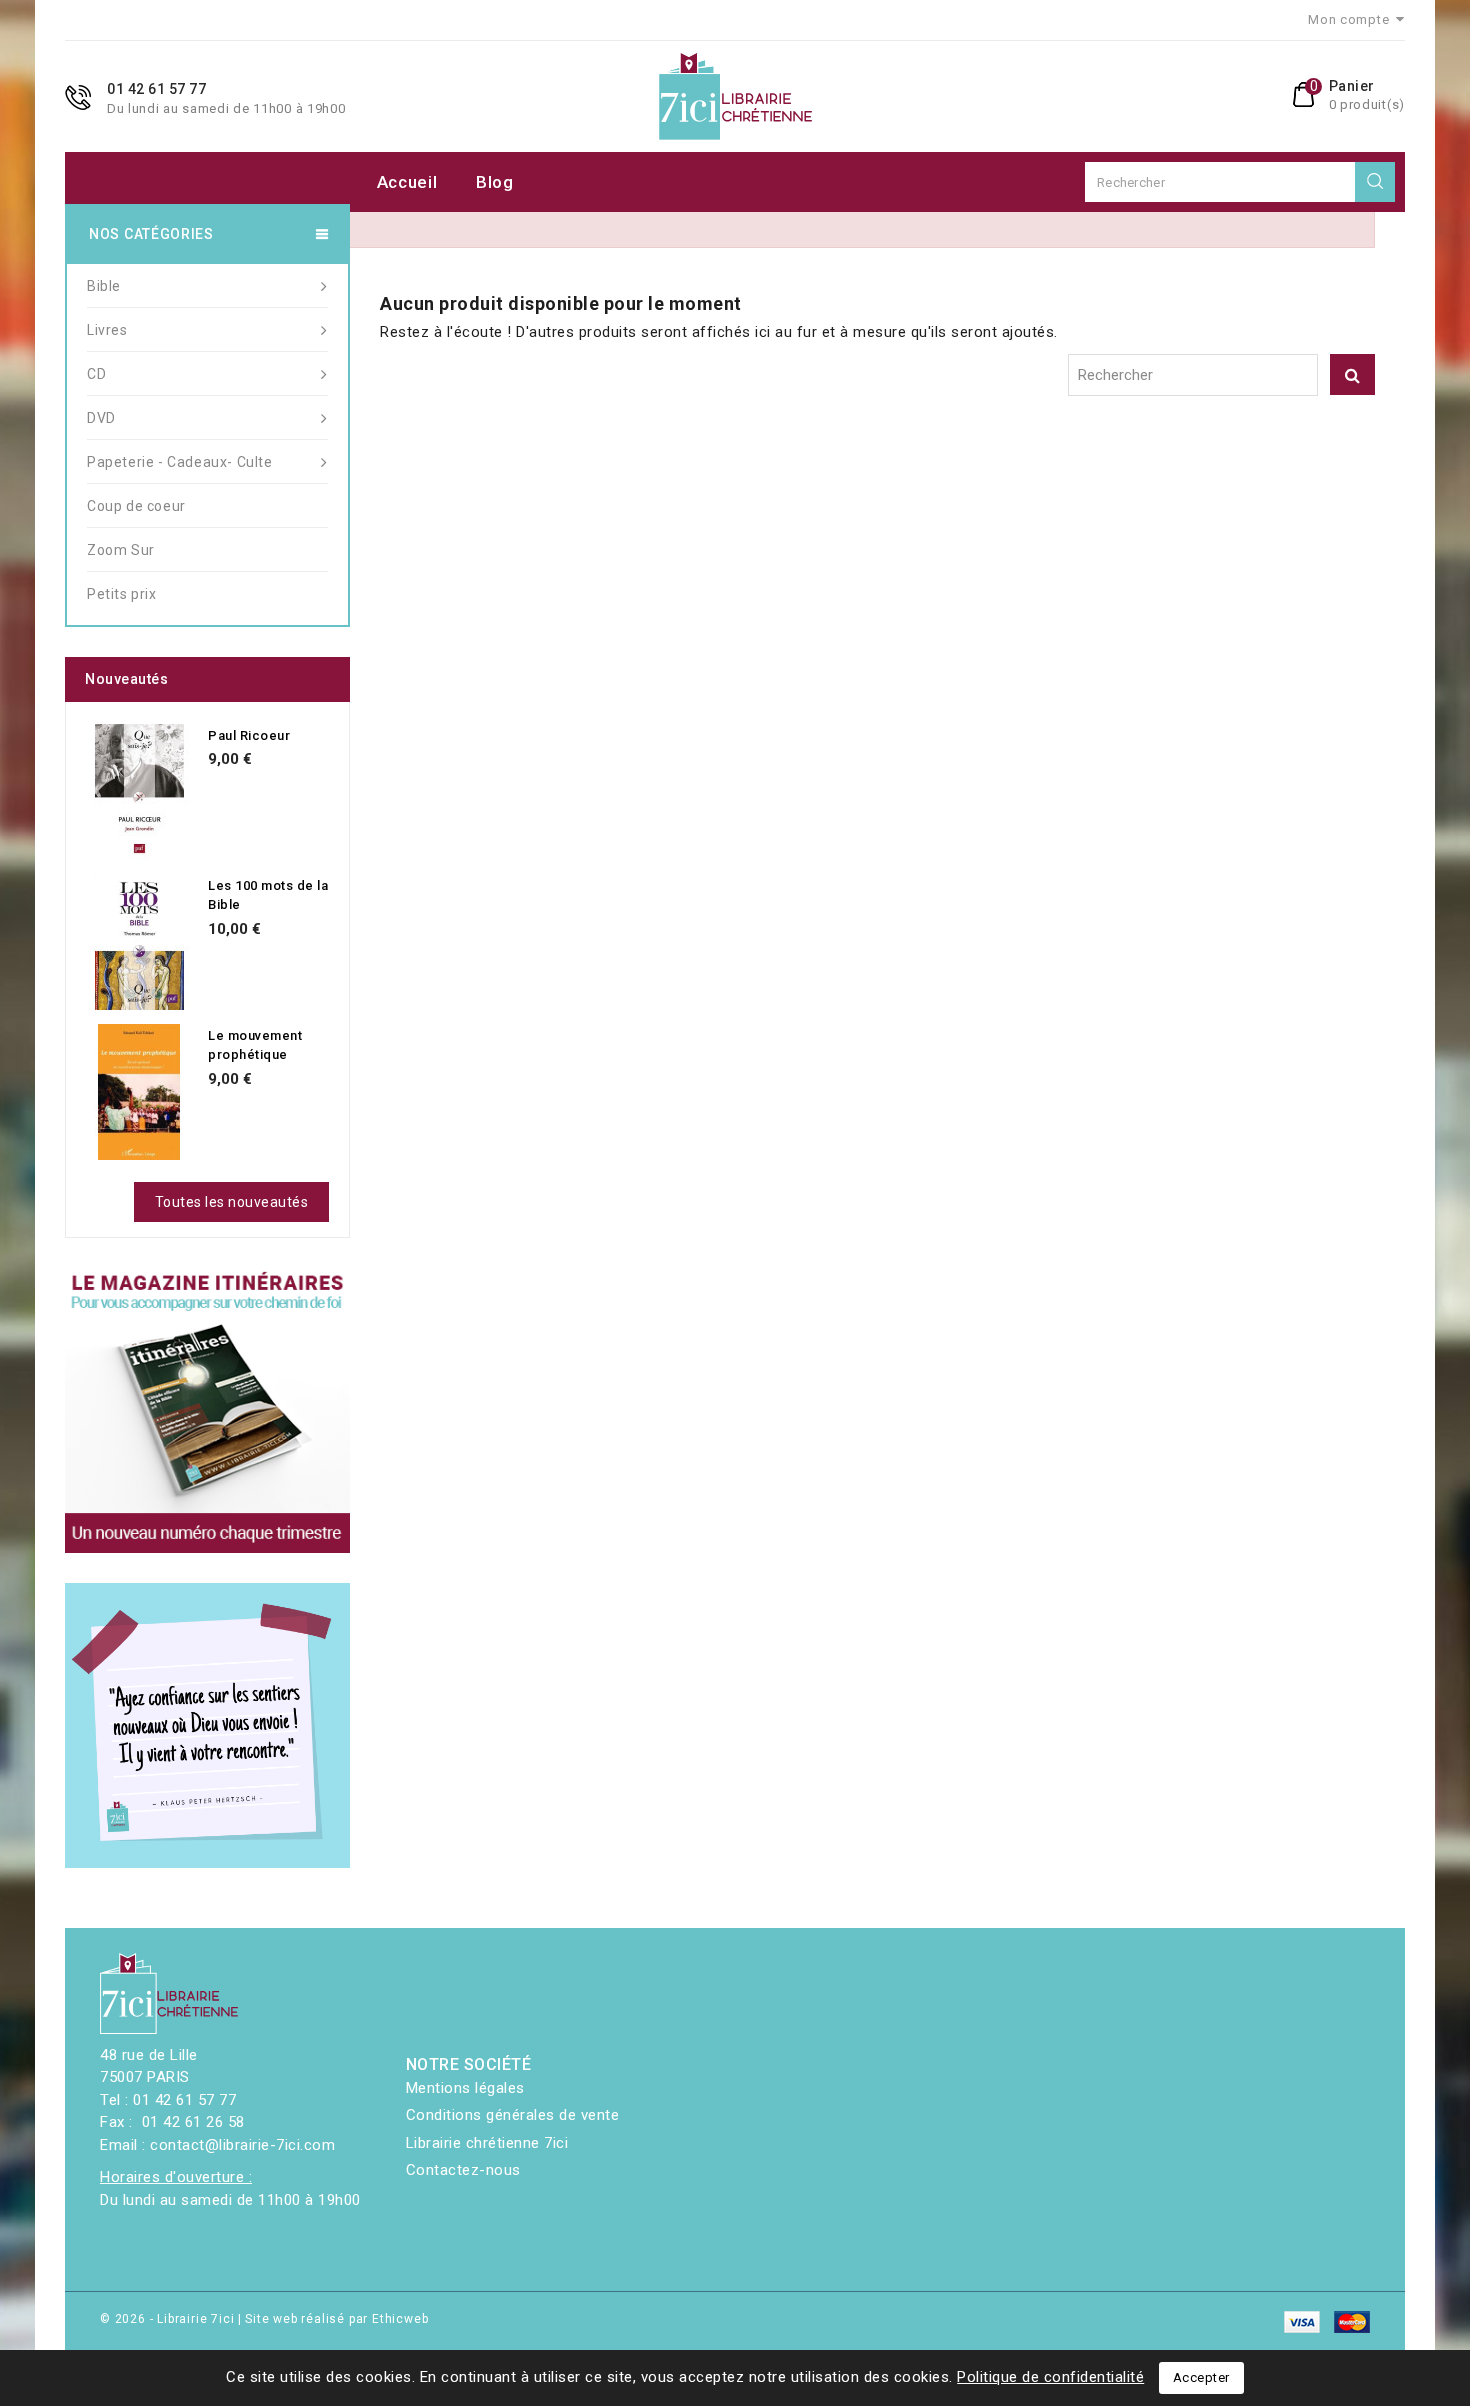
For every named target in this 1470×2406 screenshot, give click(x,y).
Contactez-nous (463, 2170)
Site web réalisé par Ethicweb (336, 2319)
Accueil (407, 182)
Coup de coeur (136, 506)
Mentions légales (465, 2088)
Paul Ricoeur (249, 735)
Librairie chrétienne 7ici (487, 2143)
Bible (104, 286)
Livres (107, 330)
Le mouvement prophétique (255, 1045)
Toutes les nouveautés (232, 1202)
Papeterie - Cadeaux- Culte (180, 462)
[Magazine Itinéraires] (207, 1410)
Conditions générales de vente (513, 2115)
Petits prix (122, 594)
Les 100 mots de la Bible (268, 895)
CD (96, 374)
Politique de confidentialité (1050, 2377)
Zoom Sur (121, 550)
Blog (495, 182)
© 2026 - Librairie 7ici (169, 2319)
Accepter (1201, 2377)
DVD (101, 418)
